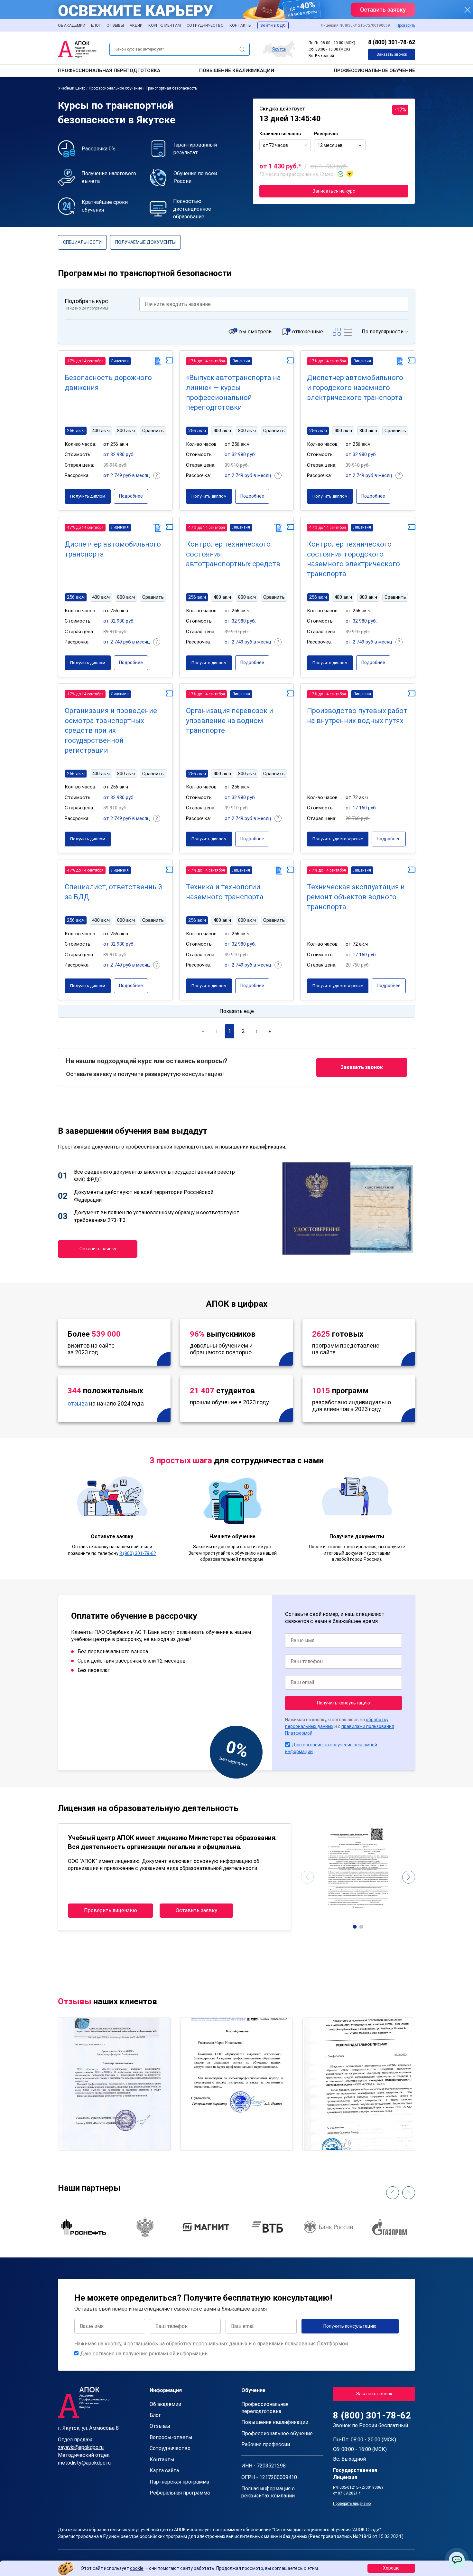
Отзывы (115, 25)
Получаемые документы (145, 242)
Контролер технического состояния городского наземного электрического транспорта (353, 559)
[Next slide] (409, 1877)
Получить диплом (88, 496)
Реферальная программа (180, 2493)
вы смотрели (255, 332)
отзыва (78, 1403)
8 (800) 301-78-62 (392, 42)
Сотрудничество (205, 25)
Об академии (72, 25)
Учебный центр (72, 88)
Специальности (82, 242)
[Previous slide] (307, 1877)
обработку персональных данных (207, 2344)
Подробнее (131, 496)
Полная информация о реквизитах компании (268, 2492)
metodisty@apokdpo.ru (84, 2463)
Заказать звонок (392, 54)
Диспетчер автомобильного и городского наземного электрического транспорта (355, 388)
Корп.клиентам (165, 25)
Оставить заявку (98, 1249)
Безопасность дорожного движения (108, 383)
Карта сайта (164, 2471)
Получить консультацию (343, 1703)
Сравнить (153, 431)
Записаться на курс (334, 191)
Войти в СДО (273, 25)
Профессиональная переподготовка (109, 71)
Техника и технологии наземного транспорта (225, 892)
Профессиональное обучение (374, 71)
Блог (96, 25)
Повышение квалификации (237, 71)
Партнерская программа (179, 2482)
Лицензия (120, 361)
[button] (355, 1927)
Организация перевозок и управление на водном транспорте (230, 721)
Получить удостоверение (338, 839)
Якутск (279, 49)
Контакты (241, 25)
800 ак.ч (126, 431)
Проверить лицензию (111, 1910)
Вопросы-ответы (171, 2437)
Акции (136, 25)
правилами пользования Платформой (302, 2344)
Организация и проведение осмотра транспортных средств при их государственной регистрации (111, 730)
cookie (137, 2568)
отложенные (308, 332)
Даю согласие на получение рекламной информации (144, 2354)
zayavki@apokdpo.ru (81, 2447)
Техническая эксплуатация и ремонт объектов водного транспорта (356, 897)
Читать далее (81, 2140)
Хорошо (391, 2568)
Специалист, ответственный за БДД (113, 892)
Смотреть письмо (114, 2056)
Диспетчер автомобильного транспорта (113, 549)
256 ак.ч (76, 431)
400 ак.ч (101, 431)
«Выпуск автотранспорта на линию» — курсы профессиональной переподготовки (233, 392)
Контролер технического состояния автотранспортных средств (233, 554)
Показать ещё (237, 1011)
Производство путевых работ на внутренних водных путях (357, 716)
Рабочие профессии (266, 2444)
